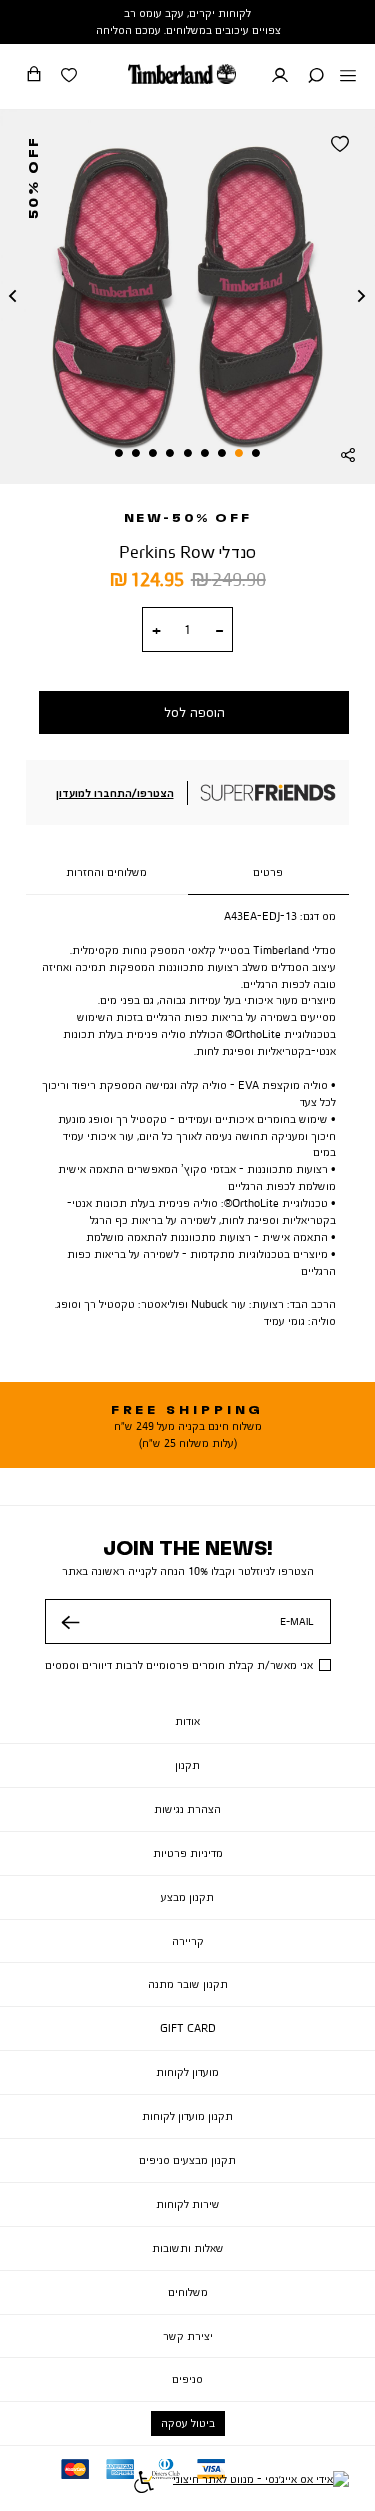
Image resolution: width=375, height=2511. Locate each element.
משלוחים (188, 2292)
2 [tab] (239, 453)
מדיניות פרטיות (188, 1853)
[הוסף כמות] (156, 631)
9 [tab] (119, 453)
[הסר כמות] (219, 631)
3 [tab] (222, 453)
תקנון (187, 1765)
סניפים (187, 2379)
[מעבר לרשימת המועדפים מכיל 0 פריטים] (69, 77)
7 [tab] (153, 453)
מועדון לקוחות (187, 2072)
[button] (316, 77)
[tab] (269, 873)
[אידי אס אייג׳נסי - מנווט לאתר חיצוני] (261, 2485)
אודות (187, 1721)
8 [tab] (136, 453)
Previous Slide (13, 297)
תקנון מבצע (187, 1897)
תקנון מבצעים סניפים (187, 2160)
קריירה (188, 1941)
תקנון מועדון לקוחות (187, 2116)
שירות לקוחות (188, 2204)
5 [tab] (188, 453)
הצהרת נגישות (187, 1809)
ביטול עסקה (188, 2423)
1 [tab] (256, 453)
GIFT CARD (188, 2028)
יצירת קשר (188, 2336)
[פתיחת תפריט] (348, 77)
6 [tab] (170, 453)
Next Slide (362, 297)
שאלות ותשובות (188, 2248)
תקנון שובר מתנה (188, 1984)
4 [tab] (205, 453)
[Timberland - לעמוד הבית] (182, 74)
